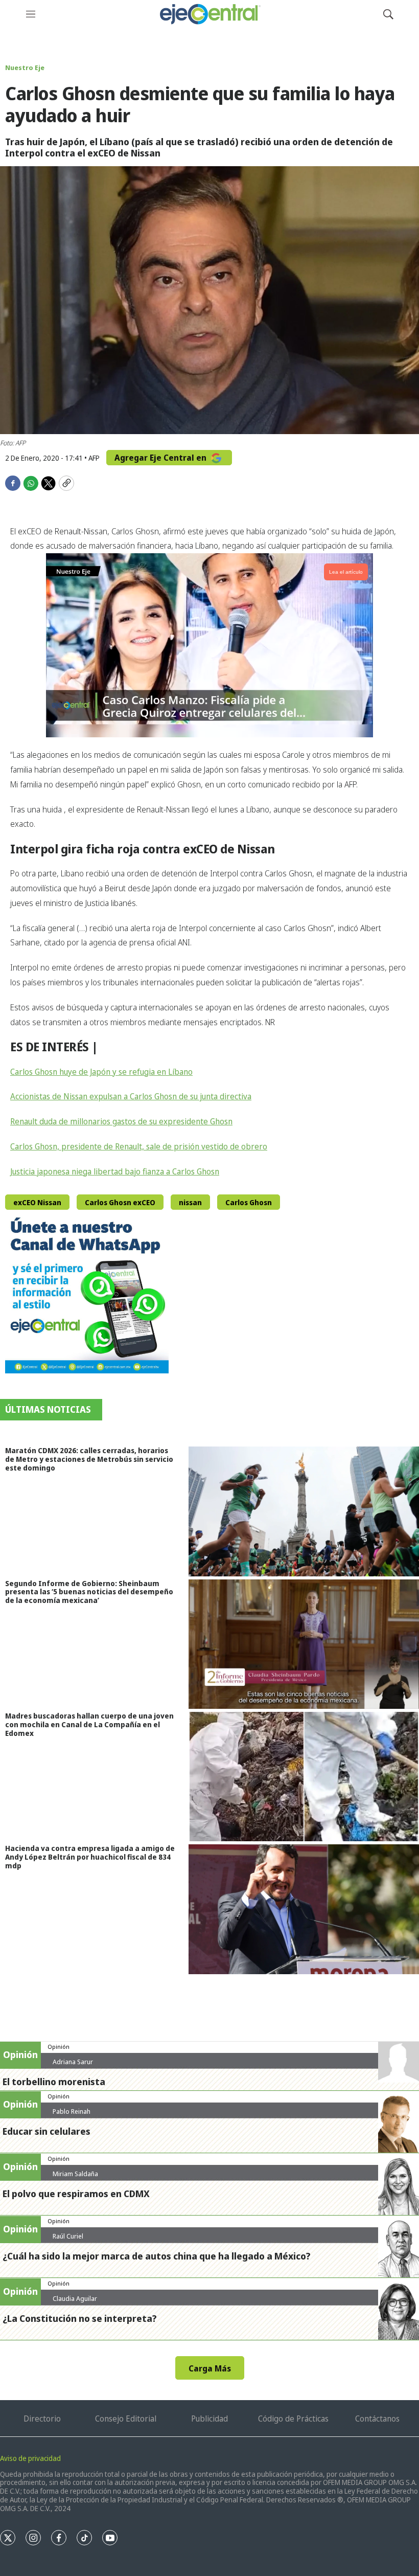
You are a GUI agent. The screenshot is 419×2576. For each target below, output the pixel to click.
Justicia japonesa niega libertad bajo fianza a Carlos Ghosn (115, 1171)
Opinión (59, 2047)
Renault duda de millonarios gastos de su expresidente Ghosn (121, 1121)
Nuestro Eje (25, 67)
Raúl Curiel (68, 2236)
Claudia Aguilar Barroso (75, 2302)
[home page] (209, 14)
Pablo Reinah (72, 2111)
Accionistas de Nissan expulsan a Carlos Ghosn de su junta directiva (131, 1096)
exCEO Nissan (37, 1202)
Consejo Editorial (126, 2419)
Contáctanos (377, 2419)
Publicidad (209, 2419)
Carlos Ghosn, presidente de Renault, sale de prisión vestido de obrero (139, 1146)
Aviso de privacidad (30, 2458)
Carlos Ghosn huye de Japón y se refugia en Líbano (101, 1072)
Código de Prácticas (293, 2419)
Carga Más (210, 2368)
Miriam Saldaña (75, 2174)
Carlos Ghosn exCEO (120, 1202)
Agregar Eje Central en (161, 458)
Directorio (42, 2419)
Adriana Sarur (73, 2062)
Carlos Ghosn (249, 1202)
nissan (190, 1202)
